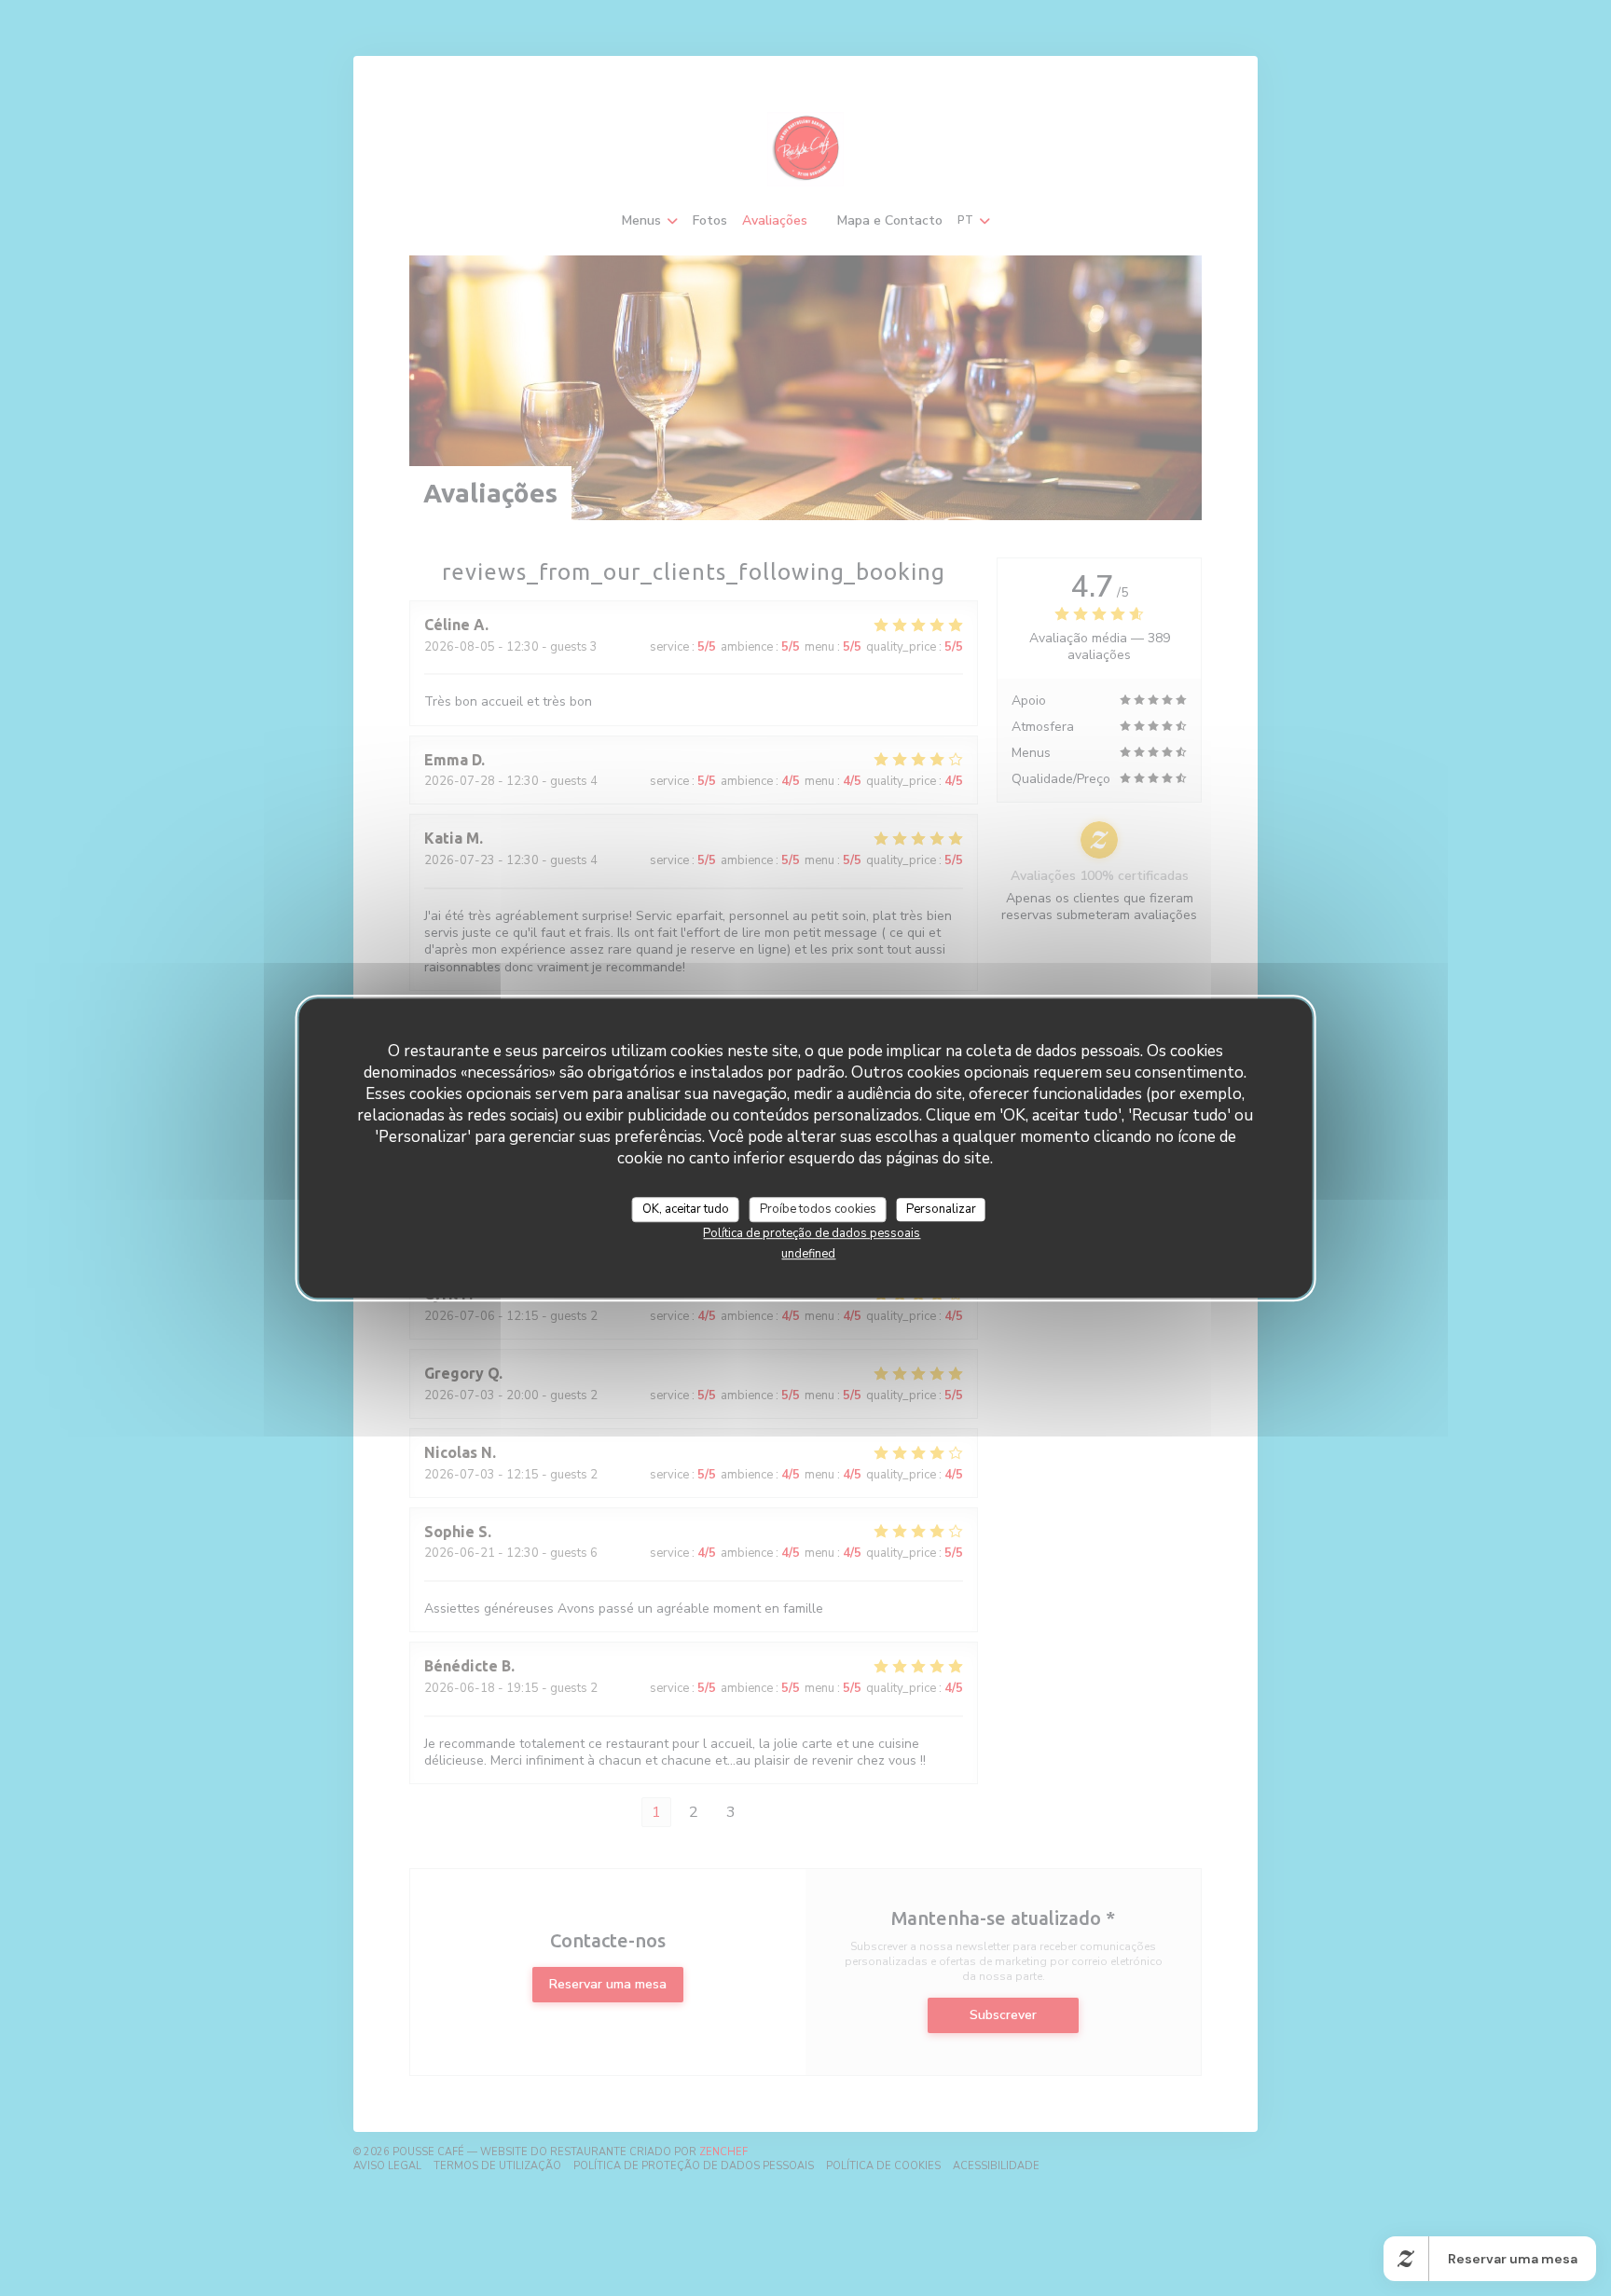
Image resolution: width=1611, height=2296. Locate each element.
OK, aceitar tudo (686, 1209)
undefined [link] (808, 1254)
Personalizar (941, 1209)
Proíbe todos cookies (818, 1209)
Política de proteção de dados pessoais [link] (812, 1233)
